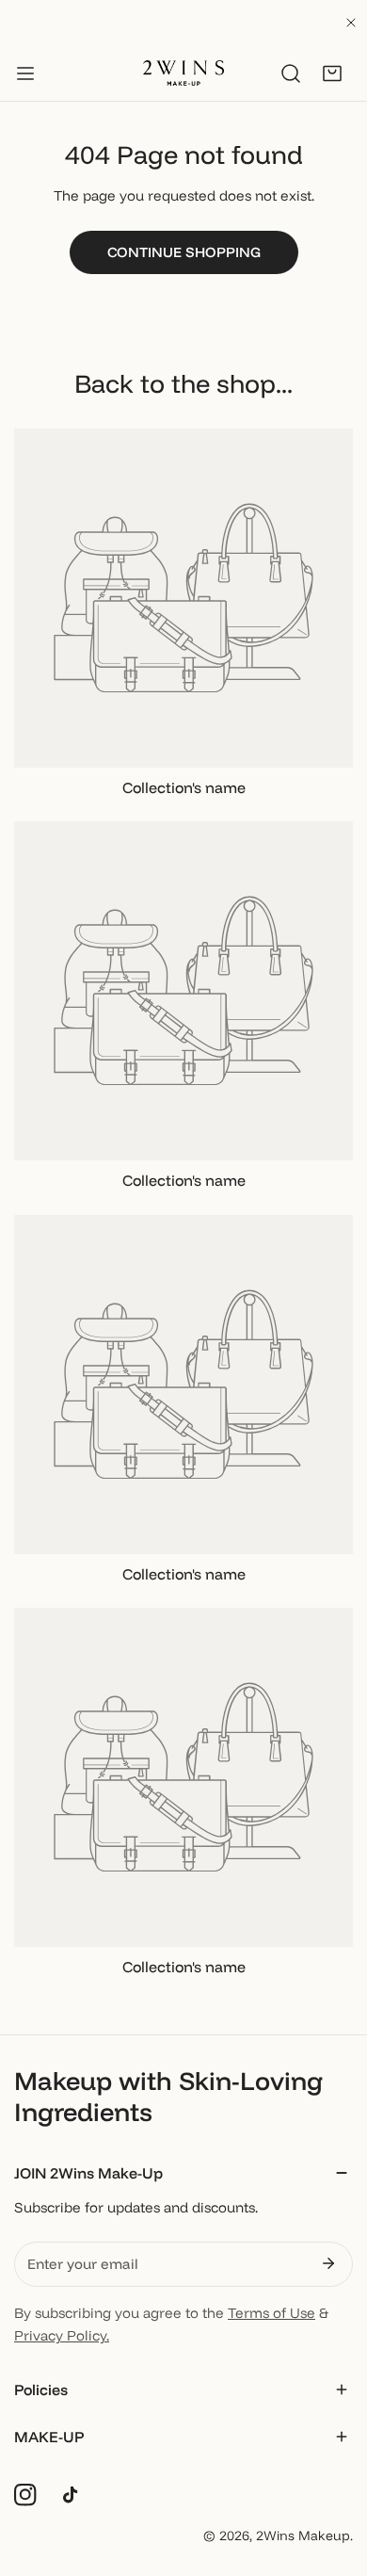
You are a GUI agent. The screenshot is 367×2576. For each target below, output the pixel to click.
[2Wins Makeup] (183, 73)
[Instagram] (25, 2495)
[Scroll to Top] (333, 2476)
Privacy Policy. (62, 2335)
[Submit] (328, 2263)
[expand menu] (25, 73)
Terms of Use (271, 2313)
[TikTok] (74, 2495)
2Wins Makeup (303, 2535)
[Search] (291, 73)
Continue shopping (184, 252)
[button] (332, 73)
